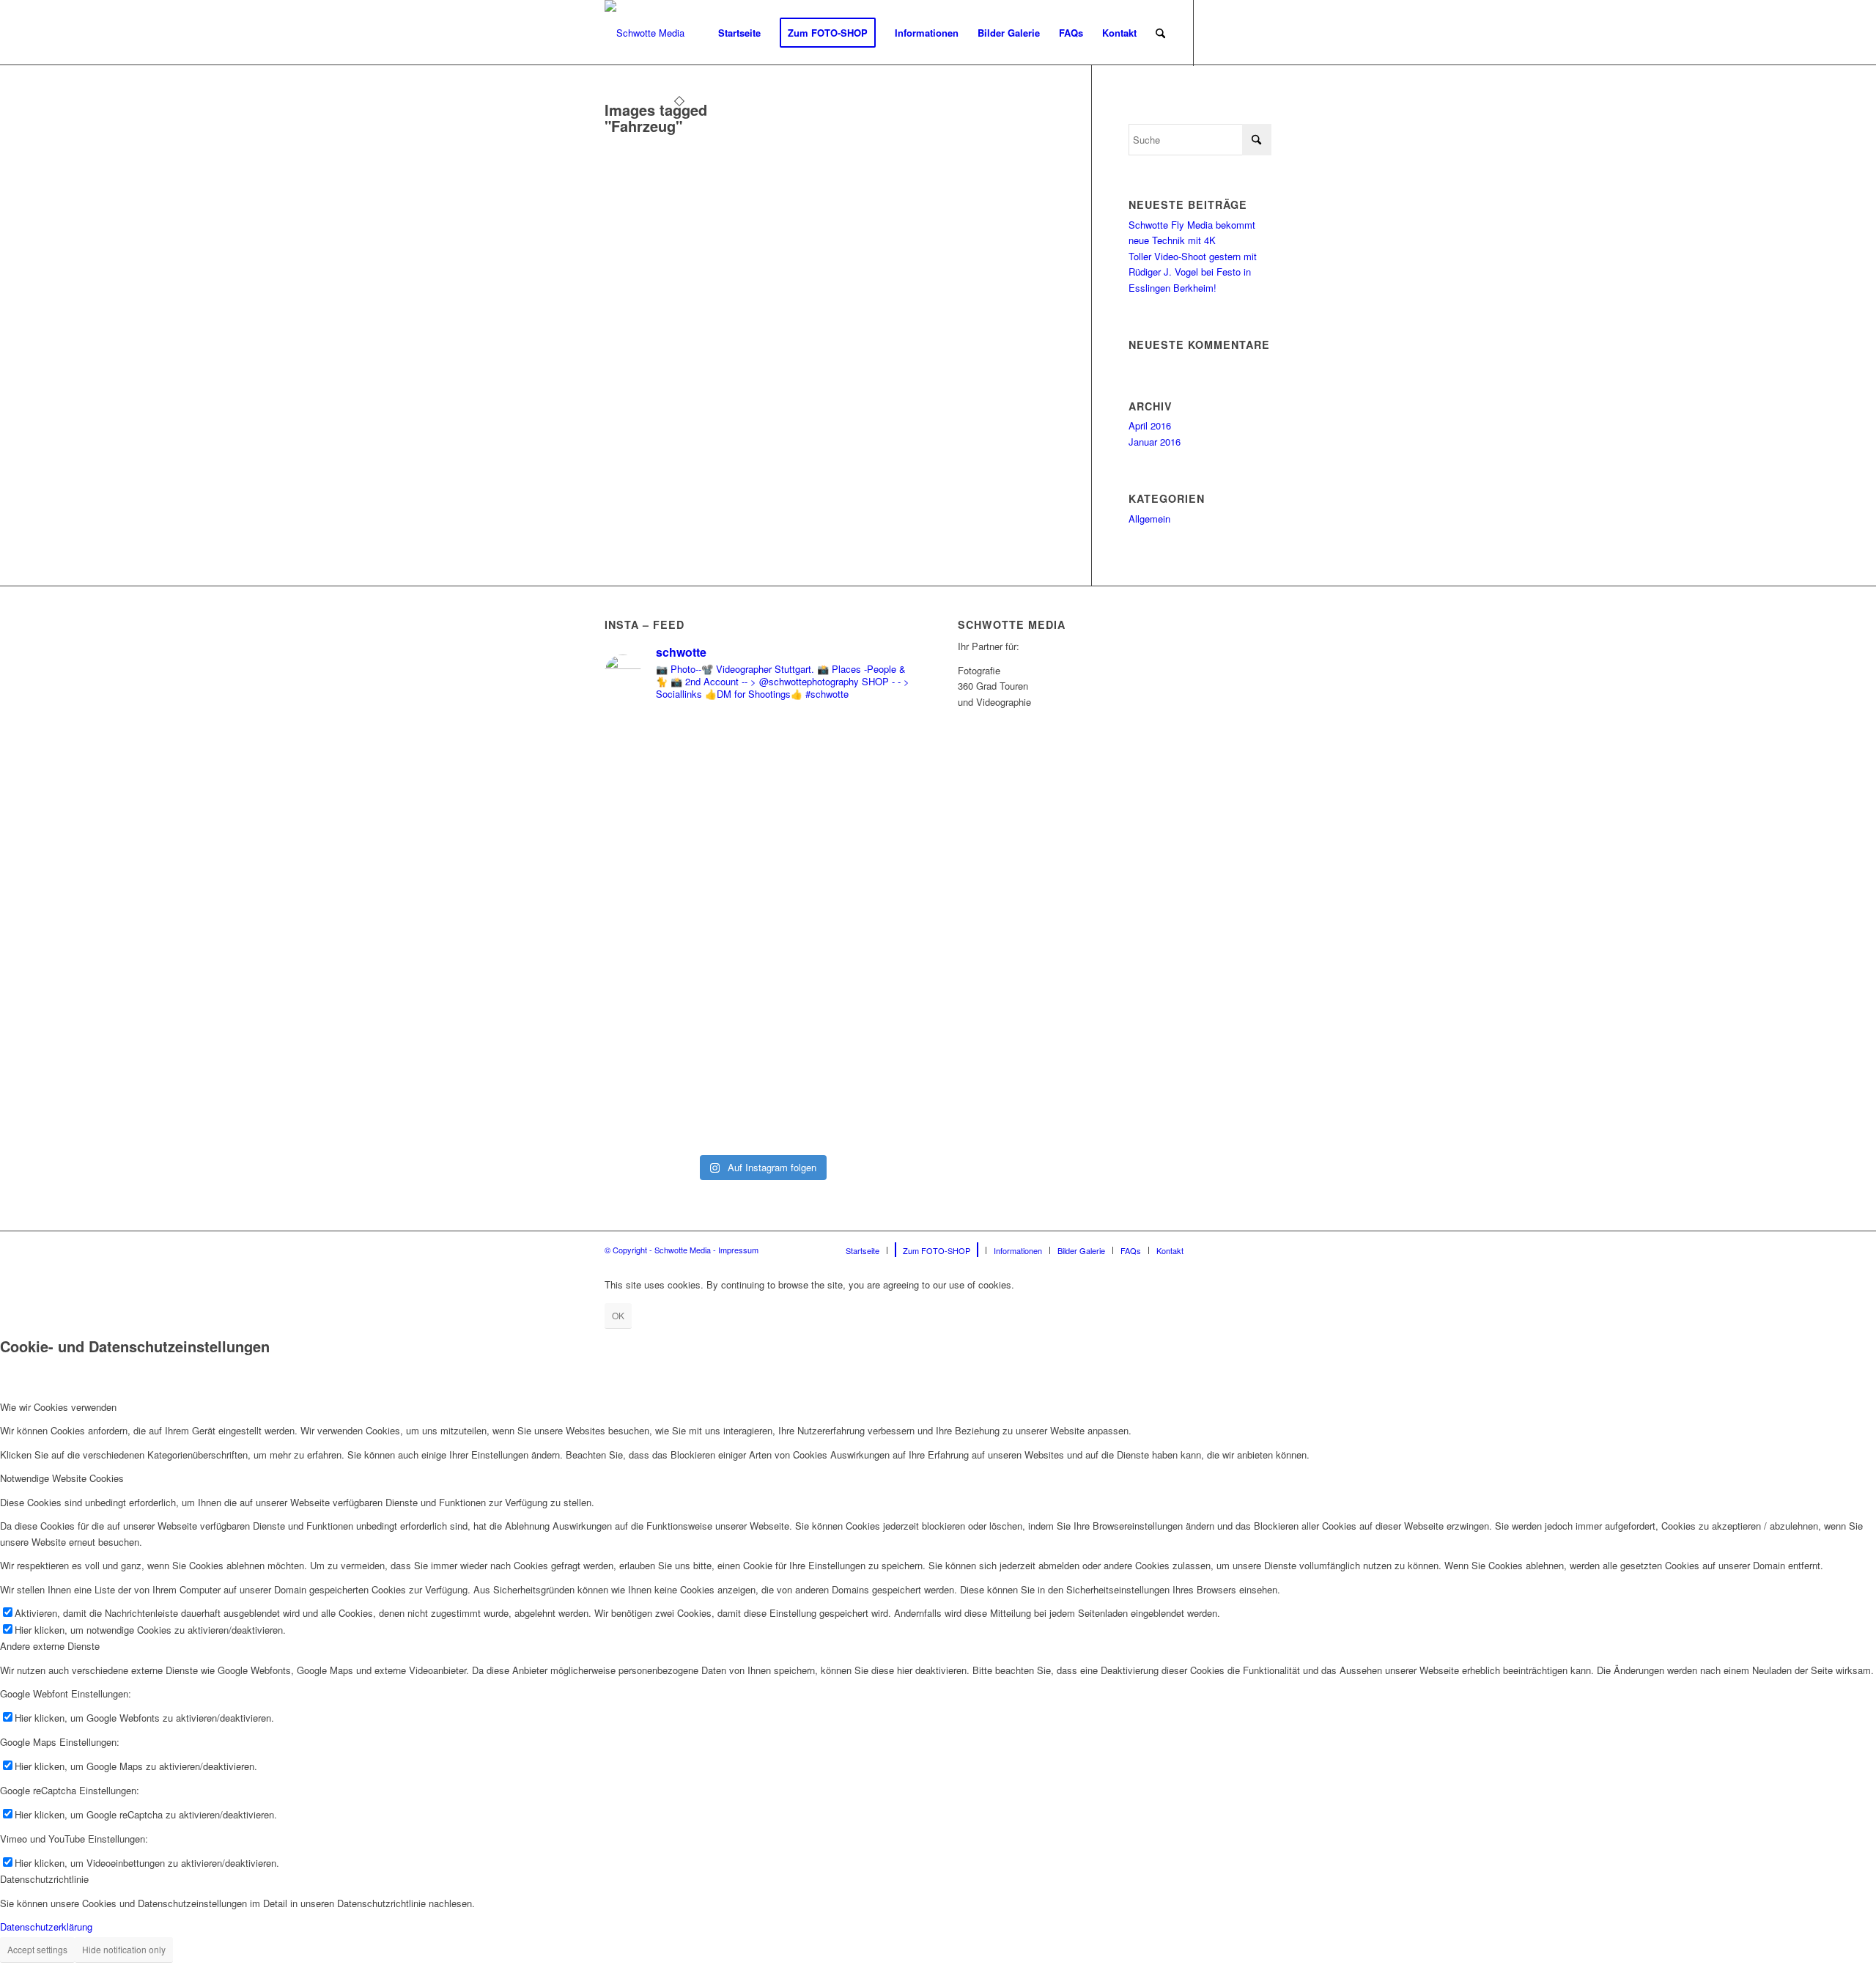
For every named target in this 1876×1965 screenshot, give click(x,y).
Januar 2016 (1155, 442)
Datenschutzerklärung (46, 1927)
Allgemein (1149, 519)
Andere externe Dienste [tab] (50, 1646)
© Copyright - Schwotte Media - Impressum (682, 1250)
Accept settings (37, 1949)
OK (618, 1315)
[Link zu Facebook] (1216, 32)
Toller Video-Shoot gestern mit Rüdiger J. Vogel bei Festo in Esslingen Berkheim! (1193, 272)
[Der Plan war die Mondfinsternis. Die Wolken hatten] (842, 852)
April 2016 (1150, 425)
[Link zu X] (1260, 32)
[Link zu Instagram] (1238, 32)
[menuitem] (739, 33)
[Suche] (1160, 33)
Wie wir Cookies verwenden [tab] (58, 1407)
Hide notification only (124, 1949)
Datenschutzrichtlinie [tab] (44, 1879)
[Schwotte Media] (645, 33)
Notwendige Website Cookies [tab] (62, 1478)
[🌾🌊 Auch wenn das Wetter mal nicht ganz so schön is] (681, 930)
